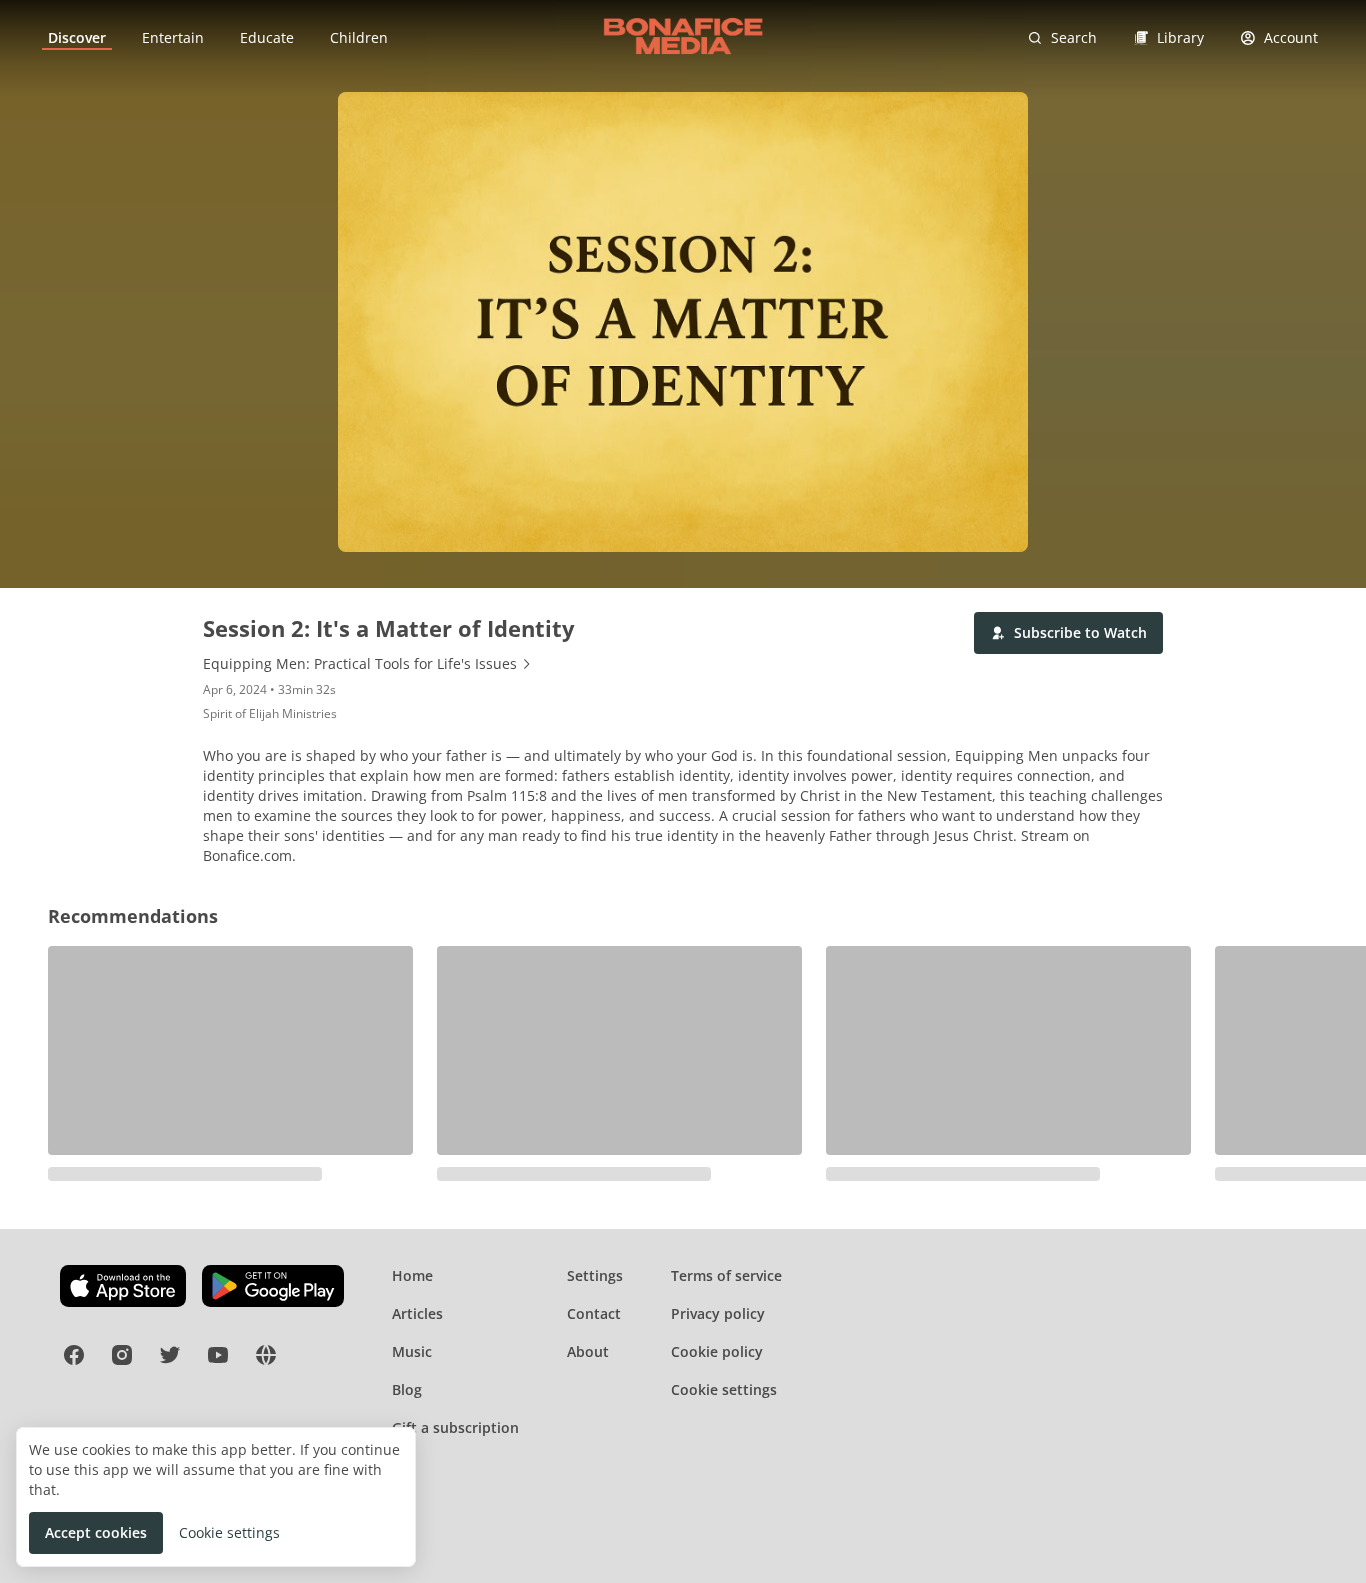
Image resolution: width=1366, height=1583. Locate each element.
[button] (1068, 633)
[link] (77, 38)
